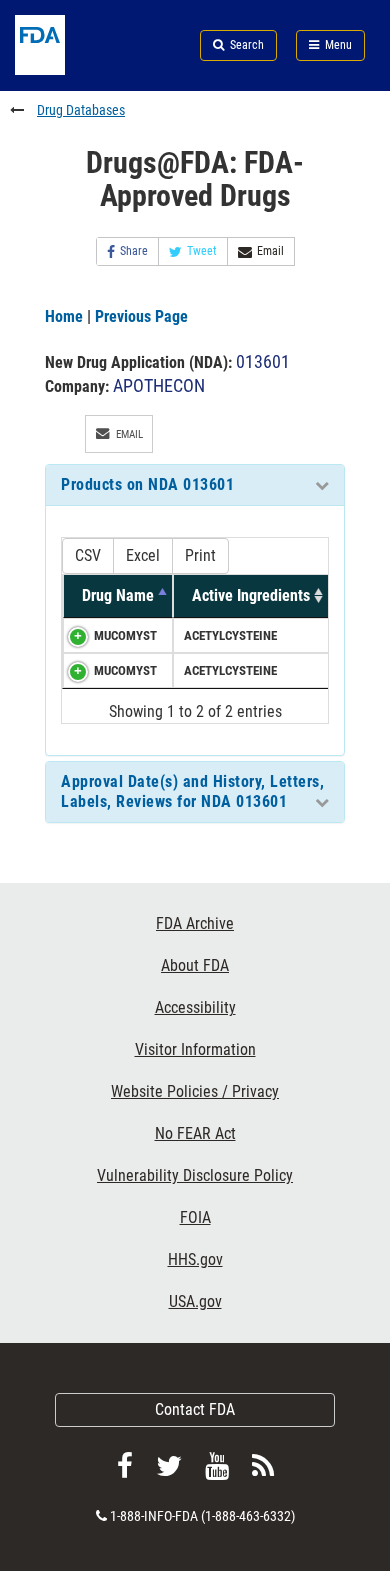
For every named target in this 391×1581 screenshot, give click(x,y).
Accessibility (195, 1007)
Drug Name (118, 595)
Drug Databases (81, 110)
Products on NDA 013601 (147, 484)
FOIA (195, 1217)
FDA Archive (195, 923)
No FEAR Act (195, 1133)
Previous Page (141, 316)
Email (270, 251)
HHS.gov (195, 1259)
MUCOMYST (125, 635)
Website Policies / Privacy (195, 1091)
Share (134, 251)
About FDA (195, 965)
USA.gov (195, 1301)
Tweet (202, 251)
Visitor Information (195, 1049)
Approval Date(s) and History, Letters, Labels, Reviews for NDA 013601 (192, 791)
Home (64, 316)
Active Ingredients (251, 595)
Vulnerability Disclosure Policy (195, 1175)
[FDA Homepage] (65, 69)
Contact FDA (195, 1409)
